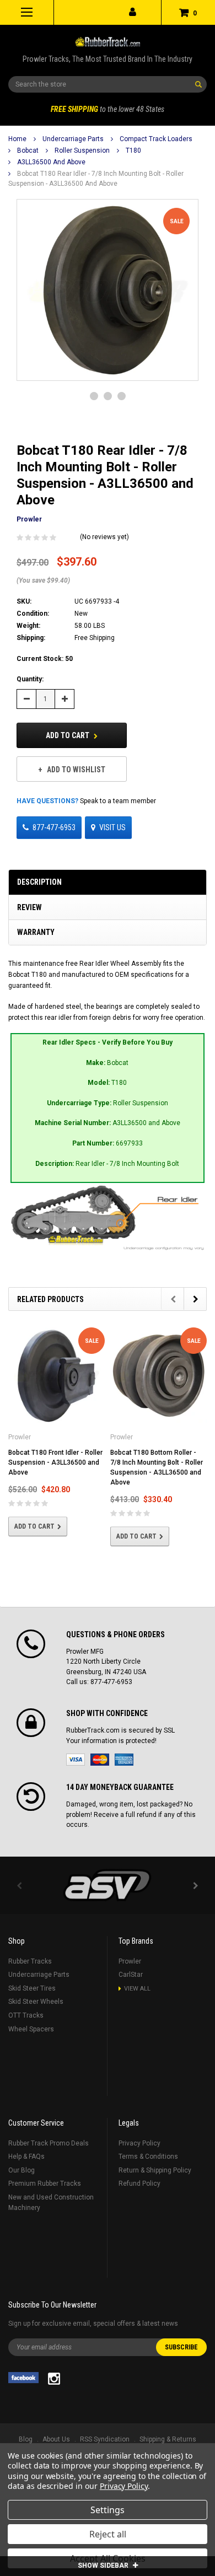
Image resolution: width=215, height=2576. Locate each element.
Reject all (108, 2534)
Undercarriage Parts (73, 139)
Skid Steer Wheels (36, 2002)
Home (17, 139)
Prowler (130, 1961)
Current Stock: (45, 659)
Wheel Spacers (31, 2029)
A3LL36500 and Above (51, 162)
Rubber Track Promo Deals (49, 2143)
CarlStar (131, 1975)
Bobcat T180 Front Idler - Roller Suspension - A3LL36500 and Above (55, 1462)
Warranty (36, 932)
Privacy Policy (139, 2143)
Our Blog (21, 2170)
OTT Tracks (26, 2015)
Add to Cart (68, 735)
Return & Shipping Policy (155, 2170)
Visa (76, 1760)
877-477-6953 (54, 827)
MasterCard (100, 1760)
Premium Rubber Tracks (45, 2184)
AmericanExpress (124, 1760)
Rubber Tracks (30, 1961)
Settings (108, 2510)
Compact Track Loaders (156, 139)
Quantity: (30, 679)
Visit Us (112, 827)
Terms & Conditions (148, 2156)
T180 (133, 150)
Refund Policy (139, 2184)
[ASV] (108, 1885)
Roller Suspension (82, 150)
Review (29, 907)
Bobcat (28, 150)
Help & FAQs (26, 2156)
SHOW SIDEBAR (104, 2566)
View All (137, 1989)
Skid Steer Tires (32, 1988)
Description (39, 882)
